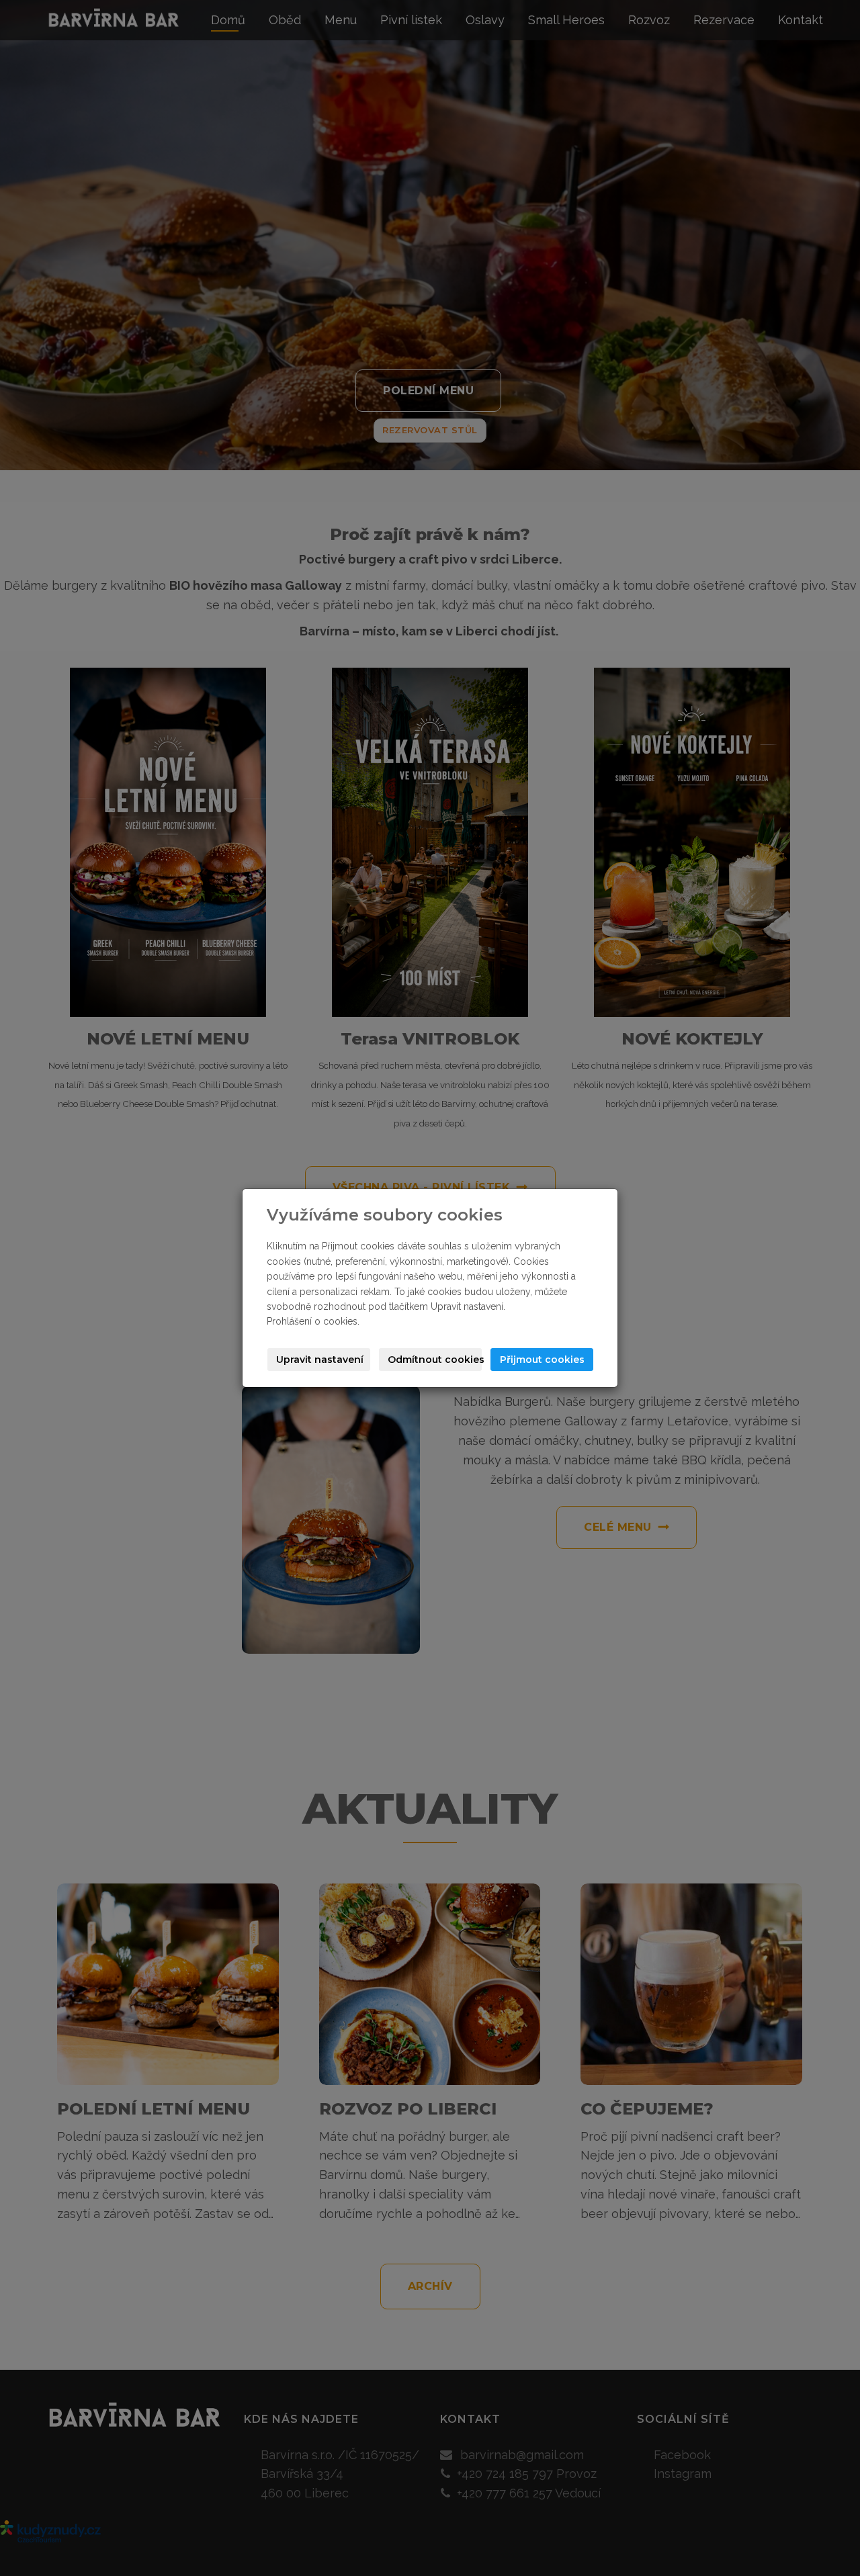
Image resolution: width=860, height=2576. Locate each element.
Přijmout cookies (542, 1360)
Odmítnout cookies (435, 1360)
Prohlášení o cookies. (313, 1321)
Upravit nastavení (320, 1360)
